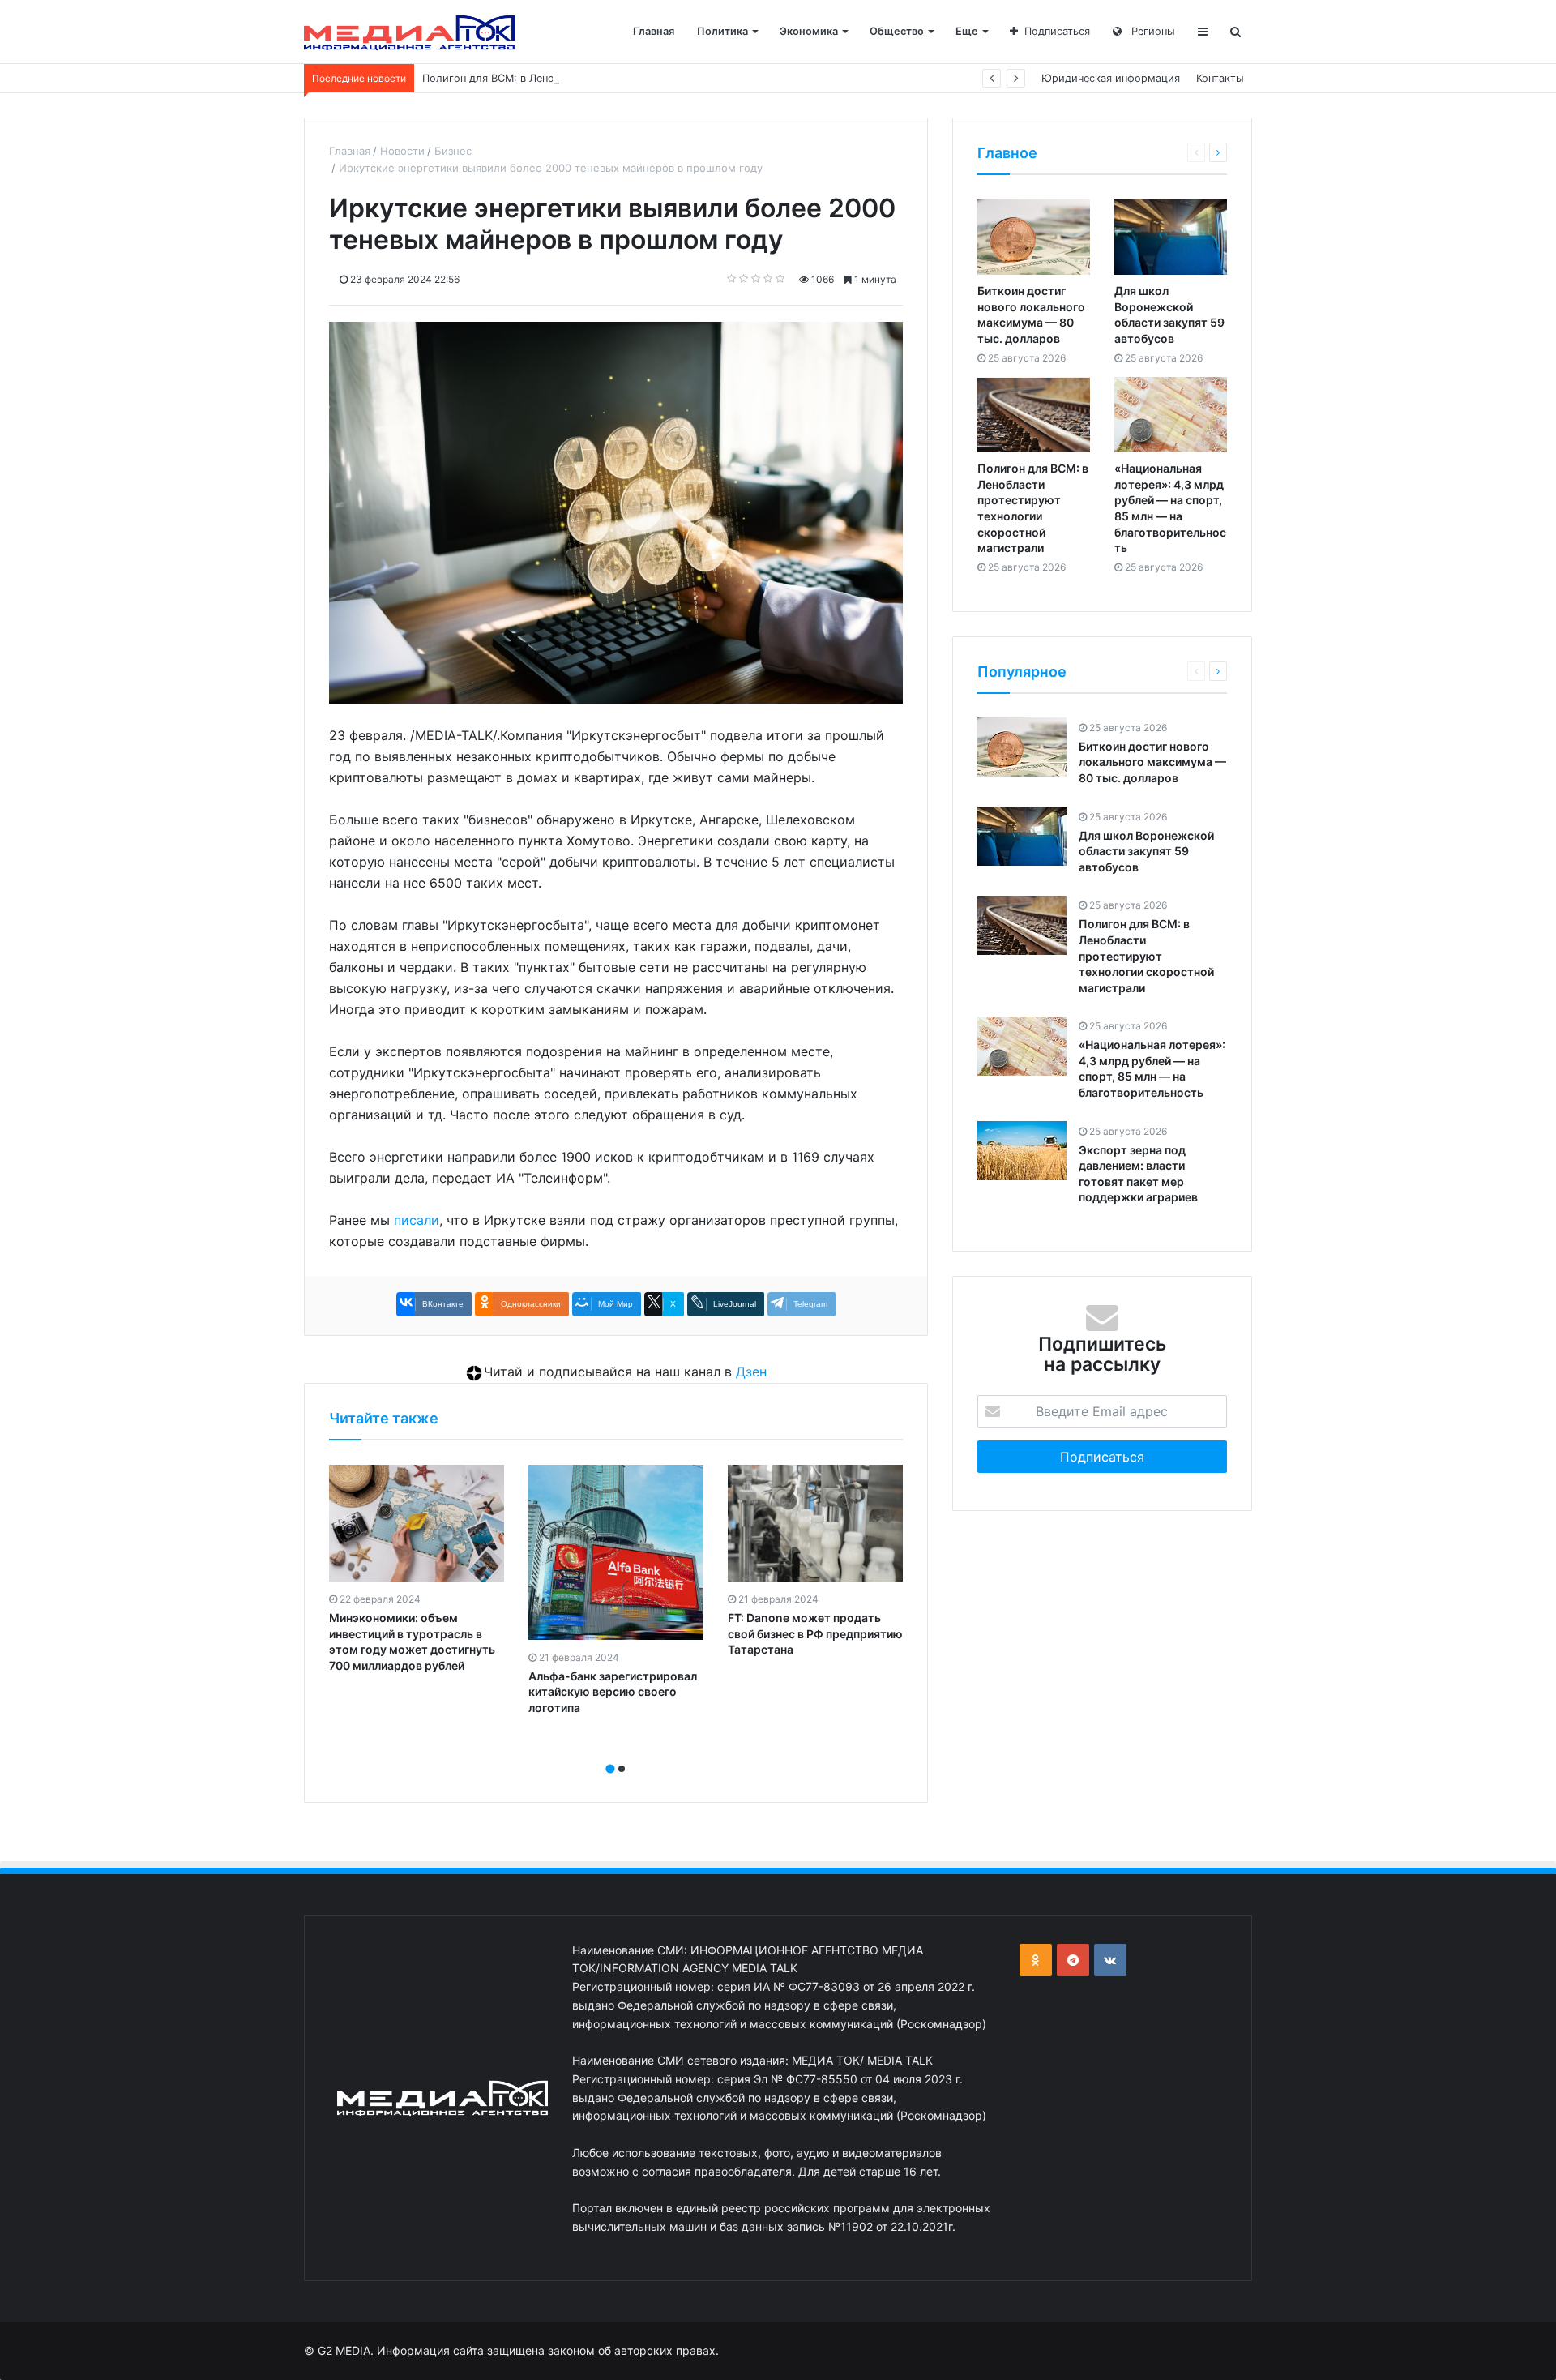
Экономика (809, 31)
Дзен (751, 1372)
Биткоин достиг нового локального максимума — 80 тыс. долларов (1152, 761)
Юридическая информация (1111, 78)
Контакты (1220, 78)
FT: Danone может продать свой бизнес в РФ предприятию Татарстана (815, 1633)
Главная (654, 31)
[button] (610, 1769)
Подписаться (1057, 31)
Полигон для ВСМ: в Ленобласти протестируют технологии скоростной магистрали (640, 78)
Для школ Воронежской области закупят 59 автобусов (1146, 850)
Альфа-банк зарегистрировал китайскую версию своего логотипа (613, 1692)
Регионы (1152, 31)
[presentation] (611, 1751)
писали (417, 1220)
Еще (967, 31)
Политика (722, 31)
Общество (897, 31)
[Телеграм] (1073, 1960)
